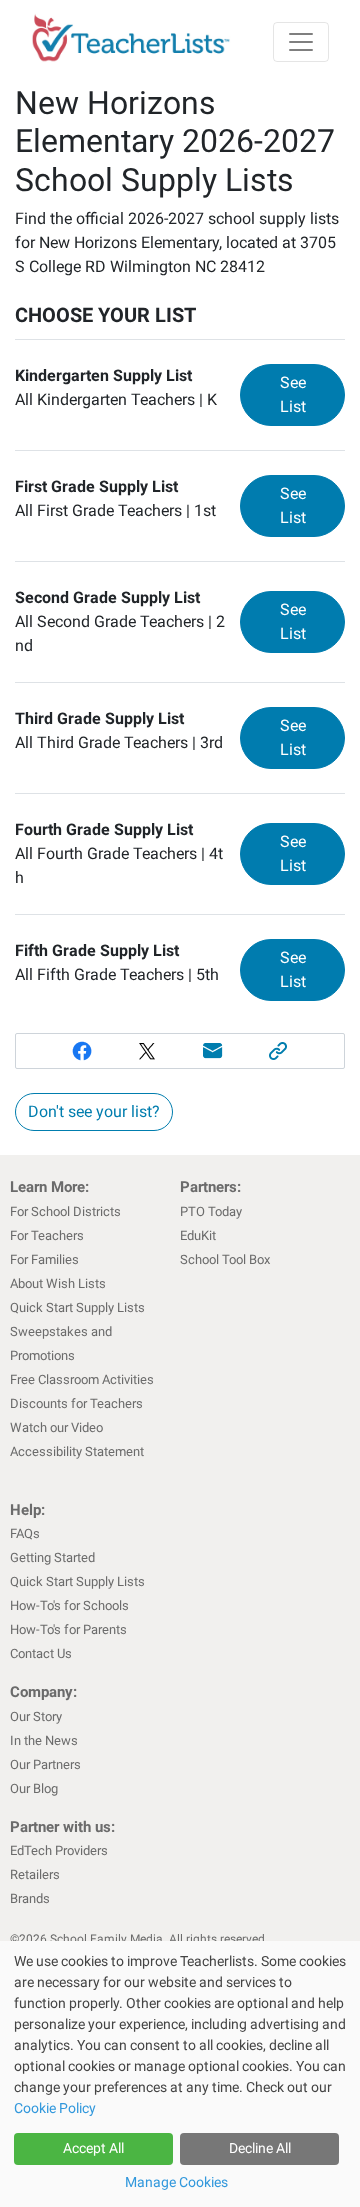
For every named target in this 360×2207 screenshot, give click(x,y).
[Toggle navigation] (301, 42)
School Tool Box (225, 1259)
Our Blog (34, 1788)
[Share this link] (279, 1051)
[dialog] (180, 2074)
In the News (44, 1740)
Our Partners (45, 1764)
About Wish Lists (58, 1283)
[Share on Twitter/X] (147, 1051)
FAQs (25, 1533)
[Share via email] (213, 1051)
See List (312, 394)
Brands (30, 1898)
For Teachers (47, 1235)
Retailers (35, 1874)
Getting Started (52, 1557)
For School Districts (65, 1211)
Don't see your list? (94, 1111)
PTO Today (211, 1211)
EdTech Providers (59, 1850)
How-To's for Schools (69, 1605)
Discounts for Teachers (76, 1403)
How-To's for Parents (68, 1629)
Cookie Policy (55, 2108)
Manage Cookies (176, 2182)
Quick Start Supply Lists (77, 1307)
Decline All (260, 2148)
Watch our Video (56, 1427)
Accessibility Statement (77, 1451)
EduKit (198, 1235)
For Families (44, 1259)
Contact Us (41, 1653)
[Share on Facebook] (82, 1051)
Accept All (93, 2148)
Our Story (36, 1716)
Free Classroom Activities (82, 1379)
